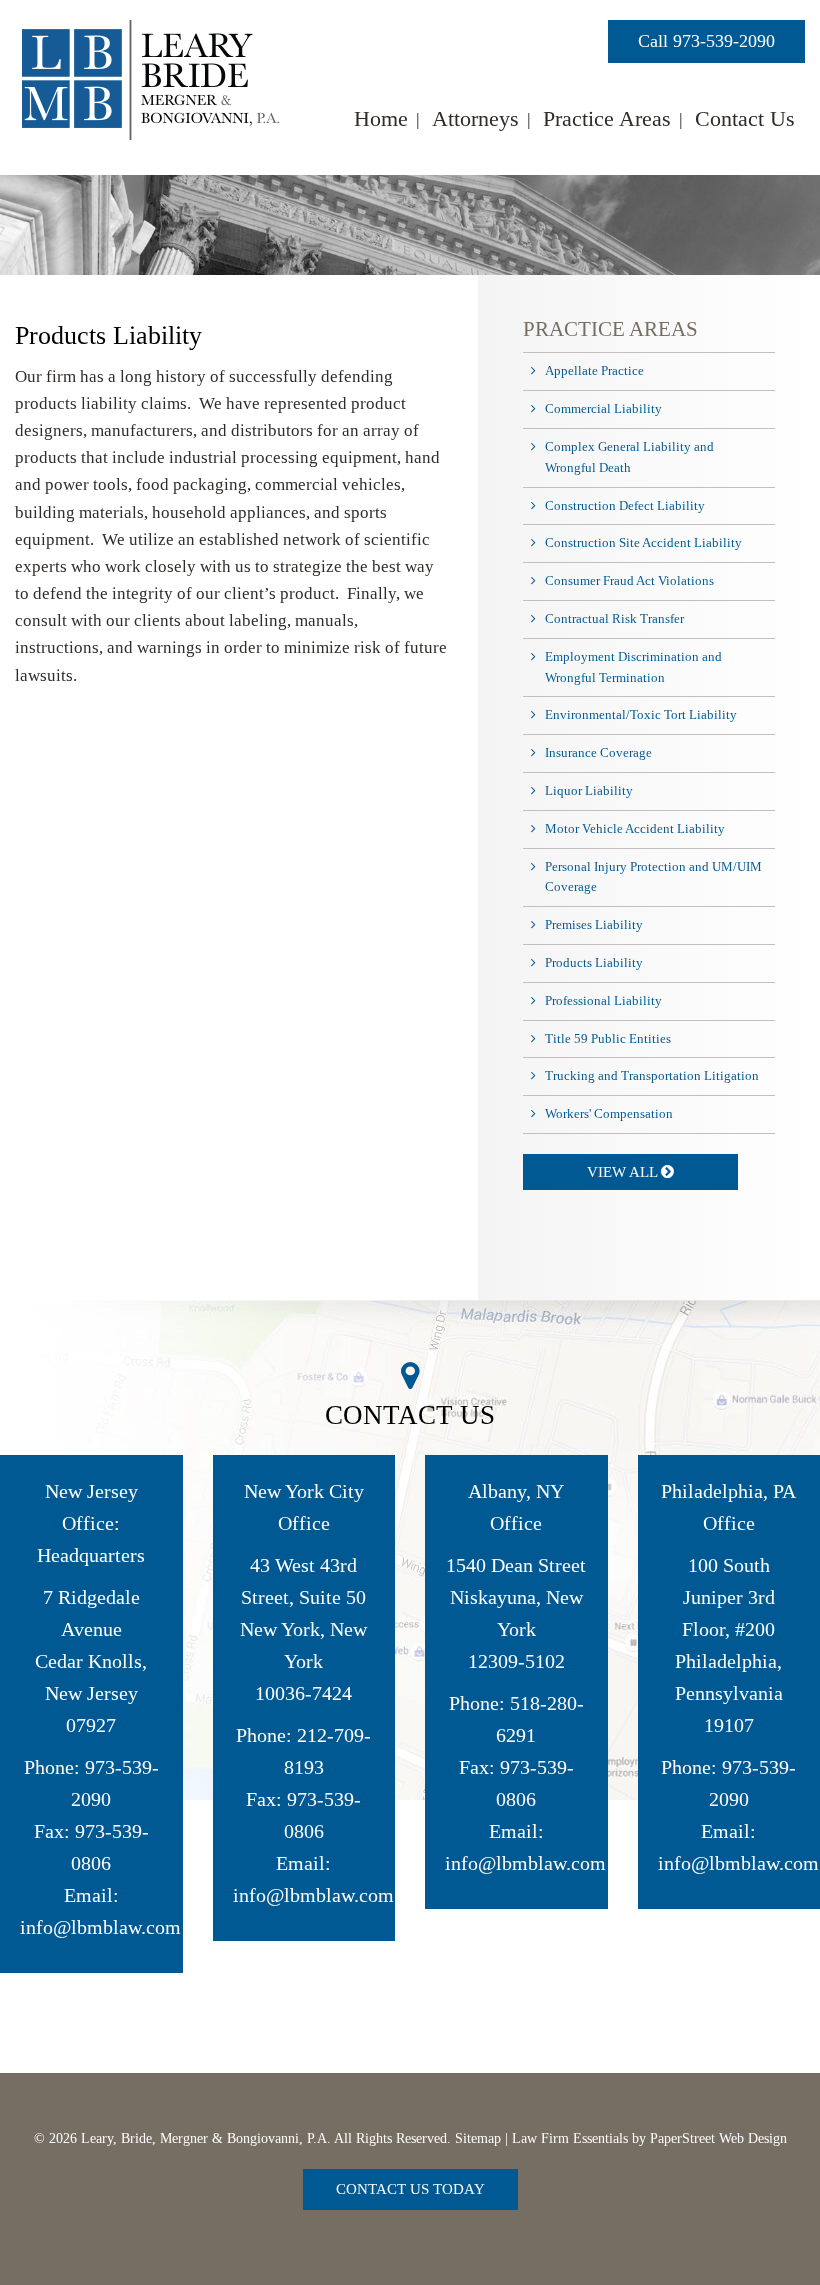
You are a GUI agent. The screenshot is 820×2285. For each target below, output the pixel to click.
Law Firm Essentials (570, 2138)
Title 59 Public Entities (608, 1038)
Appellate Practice (594, 370)
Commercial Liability (603, 408)
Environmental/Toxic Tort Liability (641, 714)
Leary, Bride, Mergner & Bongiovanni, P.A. (206, 2138)
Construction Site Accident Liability (643, 542)
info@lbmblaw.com (100, 1927)
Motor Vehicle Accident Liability (635, 828)
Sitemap (478, 2138)
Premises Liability (594, 924)
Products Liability (594, 962)
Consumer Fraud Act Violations (629, 580)
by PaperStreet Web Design (709, 2138)
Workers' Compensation (609, 1113)
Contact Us (745, 118)
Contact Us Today (410, 2189)
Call (706, 41)
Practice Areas (607, 118)
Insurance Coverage (598, 752)
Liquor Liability (589, 790)
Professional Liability (603, 1000)
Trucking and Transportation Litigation (652, 1075)
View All (624, 1172)
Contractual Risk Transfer (614, 618)
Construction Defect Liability (625, 505)
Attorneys (475, 118)
